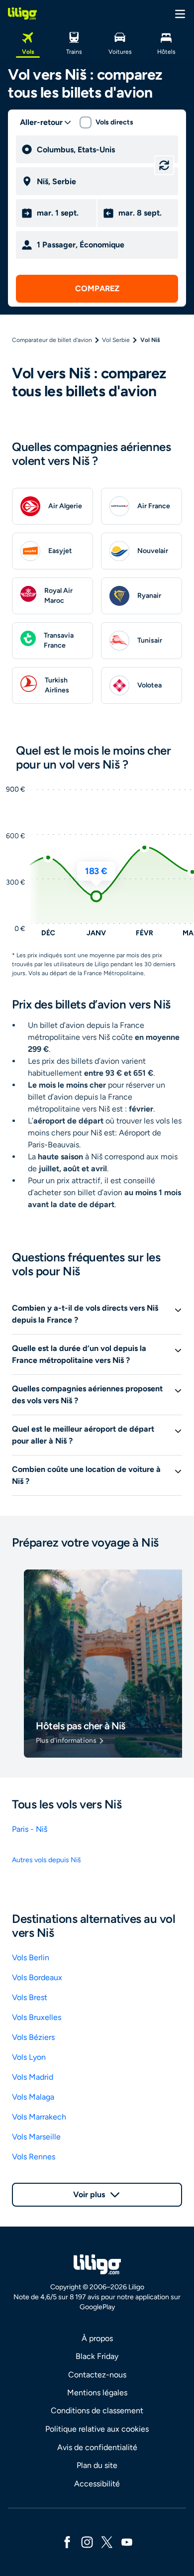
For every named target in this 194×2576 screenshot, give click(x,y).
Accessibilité (97, 2484)
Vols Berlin (31, 1958)
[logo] (22, 13)
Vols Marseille (36, 2137)
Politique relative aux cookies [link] (97, 2429)
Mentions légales (97, 2393)
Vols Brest (30, 1997)
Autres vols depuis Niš (47, 1860)
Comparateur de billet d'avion (52, 340)
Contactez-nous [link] (97, 2375)
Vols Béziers (33, 2037)
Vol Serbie (116, 340)
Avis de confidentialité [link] (97, 2447)
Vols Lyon (29, 2057)
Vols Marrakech (39, 2117)
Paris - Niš (30, 1829)
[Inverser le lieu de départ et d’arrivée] (164, 165)
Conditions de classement (97, 2410)
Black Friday (97, 2356)
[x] (107, 2541)
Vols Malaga (33, 2097)
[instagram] (87, 2541)
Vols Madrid (33, 2077)
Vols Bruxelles (37, 2017)
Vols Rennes (34, 2157)
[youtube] (127, 2541)
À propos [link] (97, 2338)
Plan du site (97, 2465)
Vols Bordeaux (37, 1977)
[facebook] (67, 2541)
